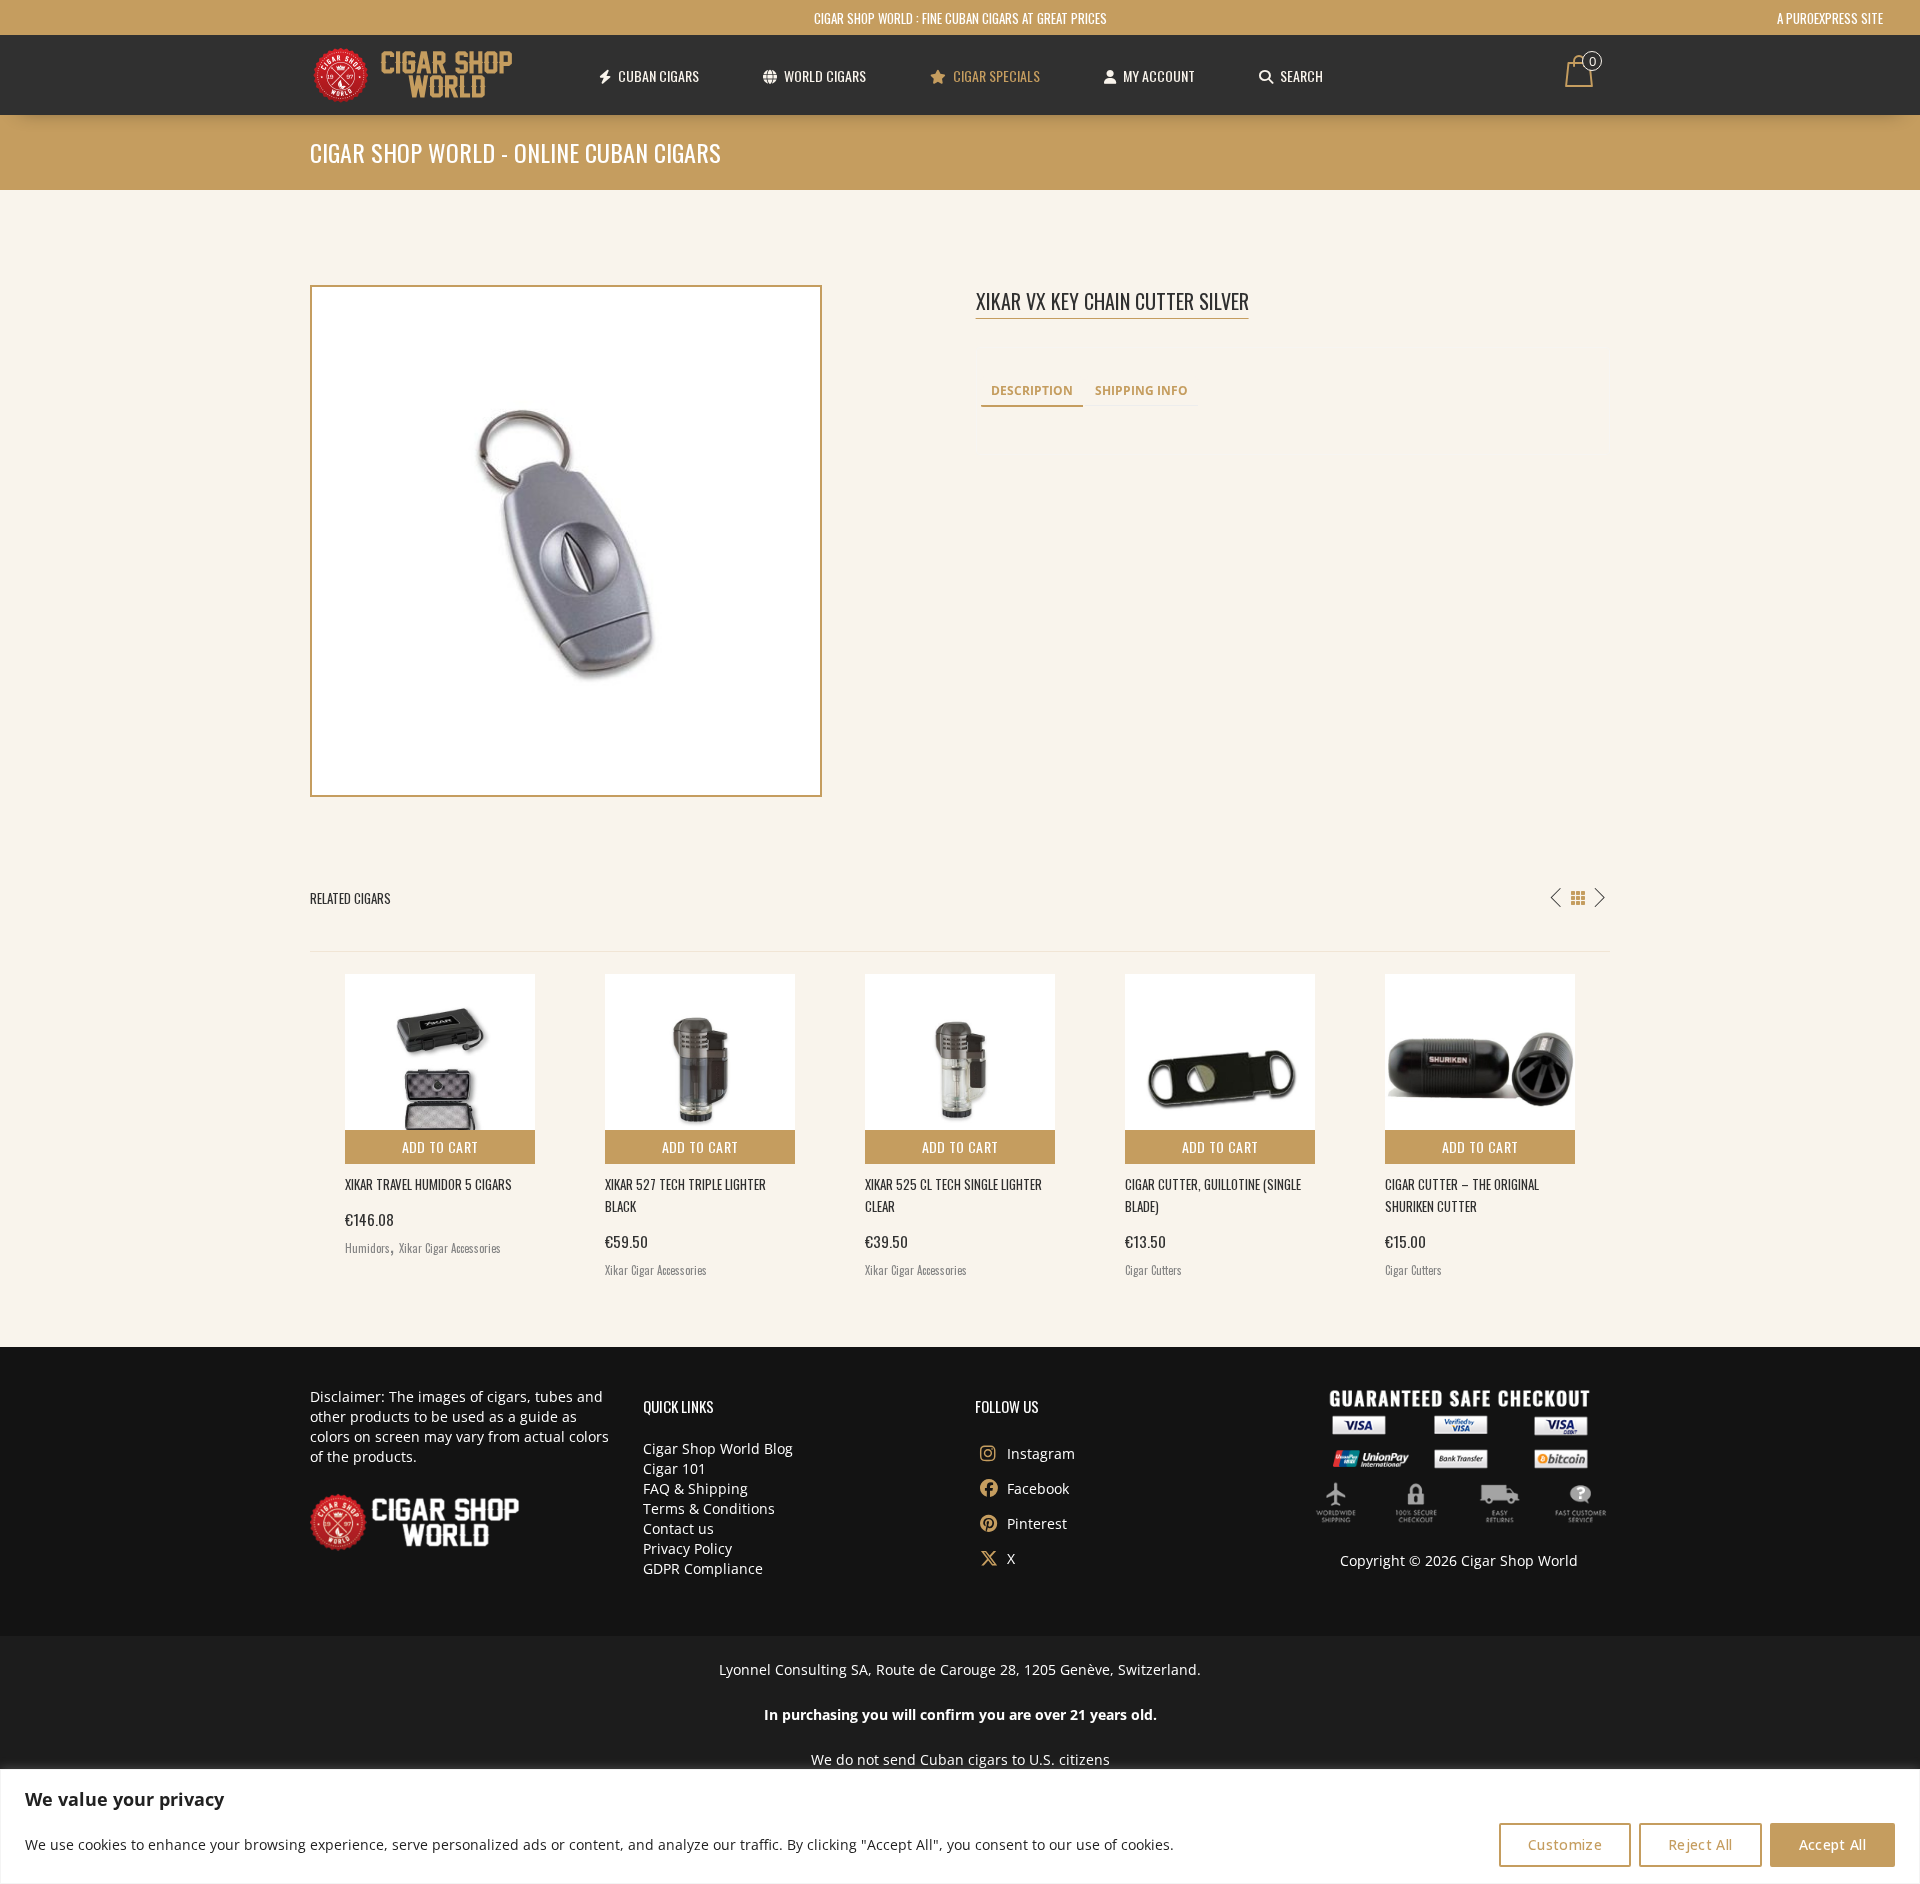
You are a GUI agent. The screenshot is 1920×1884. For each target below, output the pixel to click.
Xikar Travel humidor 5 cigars (428, 1184)
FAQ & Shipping (695, 1488)
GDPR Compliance (703, 1568)
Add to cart (440, 1146)
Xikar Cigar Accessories (450, 1248)
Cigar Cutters (1153, 1270)
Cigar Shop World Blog (718, 1448)
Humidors (367, 1248)
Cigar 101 (674, 1468)
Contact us (678, 1528)
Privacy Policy (687, 1548)
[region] (960, 1826)
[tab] (1032, 392)
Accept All (1833, 1844)
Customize (1565, 1844)
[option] (440, 1110)
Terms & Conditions (709, 1508)
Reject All (1700, 1844)
